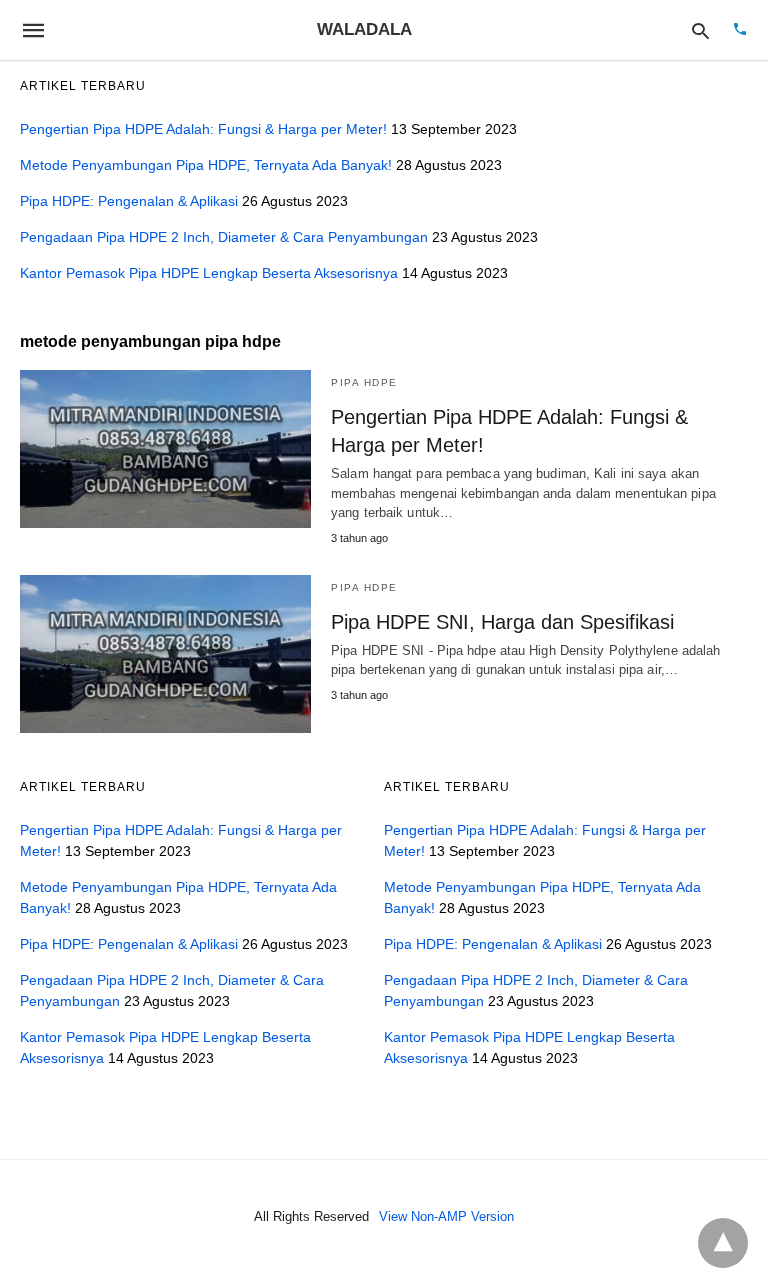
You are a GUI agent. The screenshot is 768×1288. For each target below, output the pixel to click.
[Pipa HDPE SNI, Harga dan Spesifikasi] (165, 654)
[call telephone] (740, 30)
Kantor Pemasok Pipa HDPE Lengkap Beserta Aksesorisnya (209, 273)
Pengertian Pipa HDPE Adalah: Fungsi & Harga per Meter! (203, 129)
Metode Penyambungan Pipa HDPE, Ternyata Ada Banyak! (206, 165)
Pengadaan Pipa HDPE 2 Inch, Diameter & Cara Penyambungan (224, 237)
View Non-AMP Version (446, 1216)
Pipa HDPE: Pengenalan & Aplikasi (129, 201)
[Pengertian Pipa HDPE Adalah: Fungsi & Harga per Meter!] (165, 449)
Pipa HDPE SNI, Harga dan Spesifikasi (502, 622)
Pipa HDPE (364, 382)
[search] (700, 30)
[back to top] (723, 1243)
